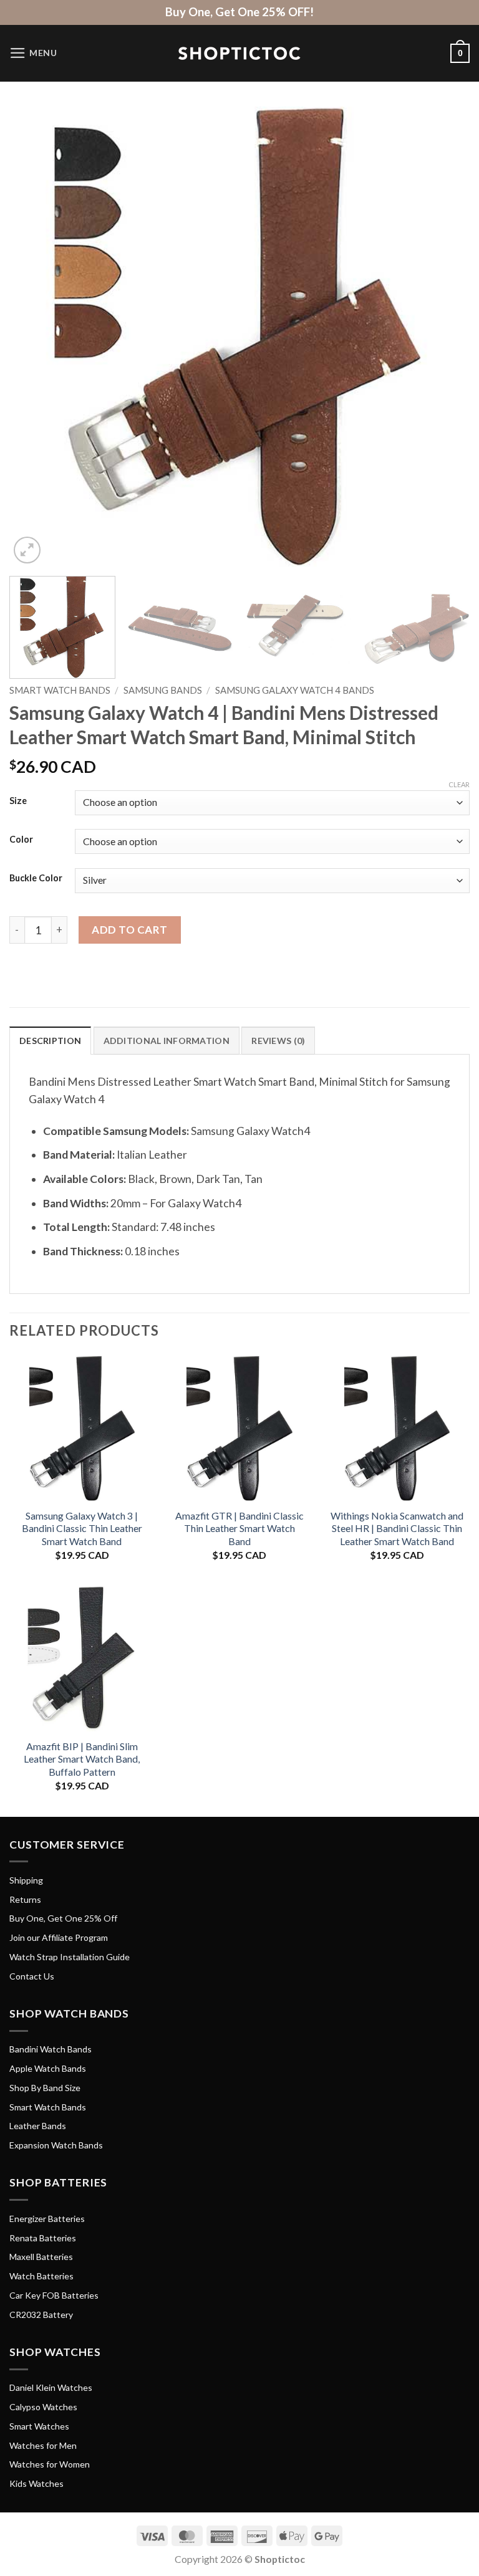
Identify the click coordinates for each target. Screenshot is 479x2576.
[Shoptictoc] (239, 54)
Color (21, 840)
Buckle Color (36, 879)
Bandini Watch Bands (51, 2049)
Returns (25, 1899)
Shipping (26, 1880)
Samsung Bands (163, 690)
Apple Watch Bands (48, 2068)
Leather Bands (38, 2126)
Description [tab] (50, 1041)
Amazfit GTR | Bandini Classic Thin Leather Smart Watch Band (239, 1528)
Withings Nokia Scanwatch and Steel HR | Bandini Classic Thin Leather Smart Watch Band (397, 1528)
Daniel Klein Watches (51, 2387)
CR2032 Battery (41, 2315)
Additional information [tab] (167, 1041)
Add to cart (130, 930)
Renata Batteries (43, 2238)
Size (18, 801)
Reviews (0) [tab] (278, 1041)
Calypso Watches (43, 2407)
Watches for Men (43, 2445)
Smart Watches (39, 2426)
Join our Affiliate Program (59, 1937)
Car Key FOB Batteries (54, 2295)
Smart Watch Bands (60, 690)
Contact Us (32, 1976)
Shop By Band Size (45, 2088)
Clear (459, 784)
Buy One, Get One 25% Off (63, 1918)
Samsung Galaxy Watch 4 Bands (295, 690)
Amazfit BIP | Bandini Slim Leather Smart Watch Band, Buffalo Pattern (82, 1759)
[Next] (445, 337)
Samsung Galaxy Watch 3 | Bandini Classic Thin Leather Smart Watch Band (82, 1528)
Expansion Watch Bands (56, 2145)
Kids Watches (36, 2483)
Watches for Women (50, 2464)
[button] (33, 53)
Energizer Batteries (47, 2219)
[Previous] (34, 337)
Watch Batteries (41, 2276)
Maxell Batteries (41, 2257)
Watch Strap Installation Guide (70, 1957)
